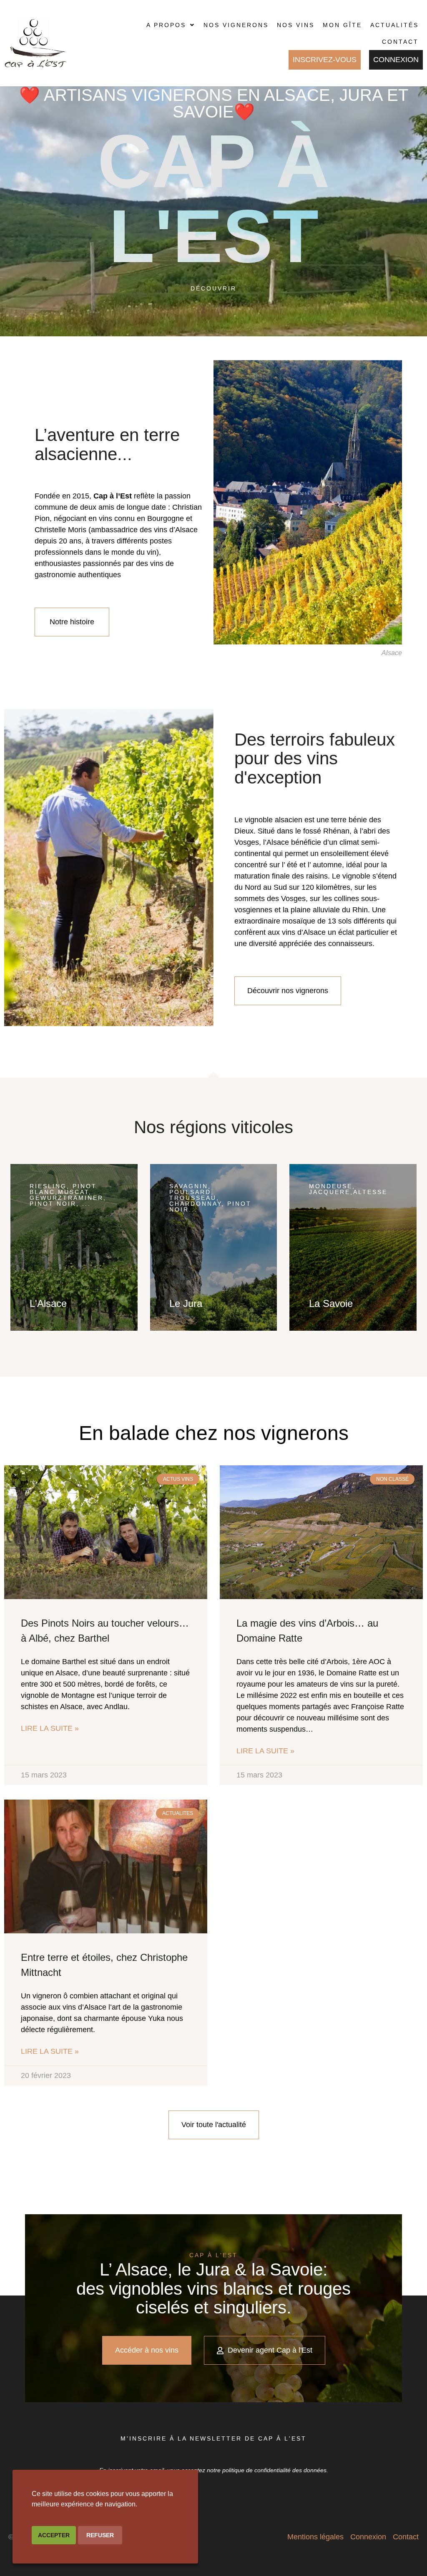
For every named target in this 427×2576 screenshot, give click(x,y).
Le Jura (186, 1303)
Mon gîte (342, 25)
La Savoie (331, 1303)
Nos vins (296, 25)
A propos (166, 25)
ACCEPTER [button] (54, 2535)
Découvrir (213, 288)
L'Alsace (48, 1303)
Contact (400, 42)
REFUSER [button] (100, 2535)
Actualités (394, 25)
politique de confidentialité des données (274, 2470)
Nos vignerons (236, 25)
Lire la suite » (50, 1728)
